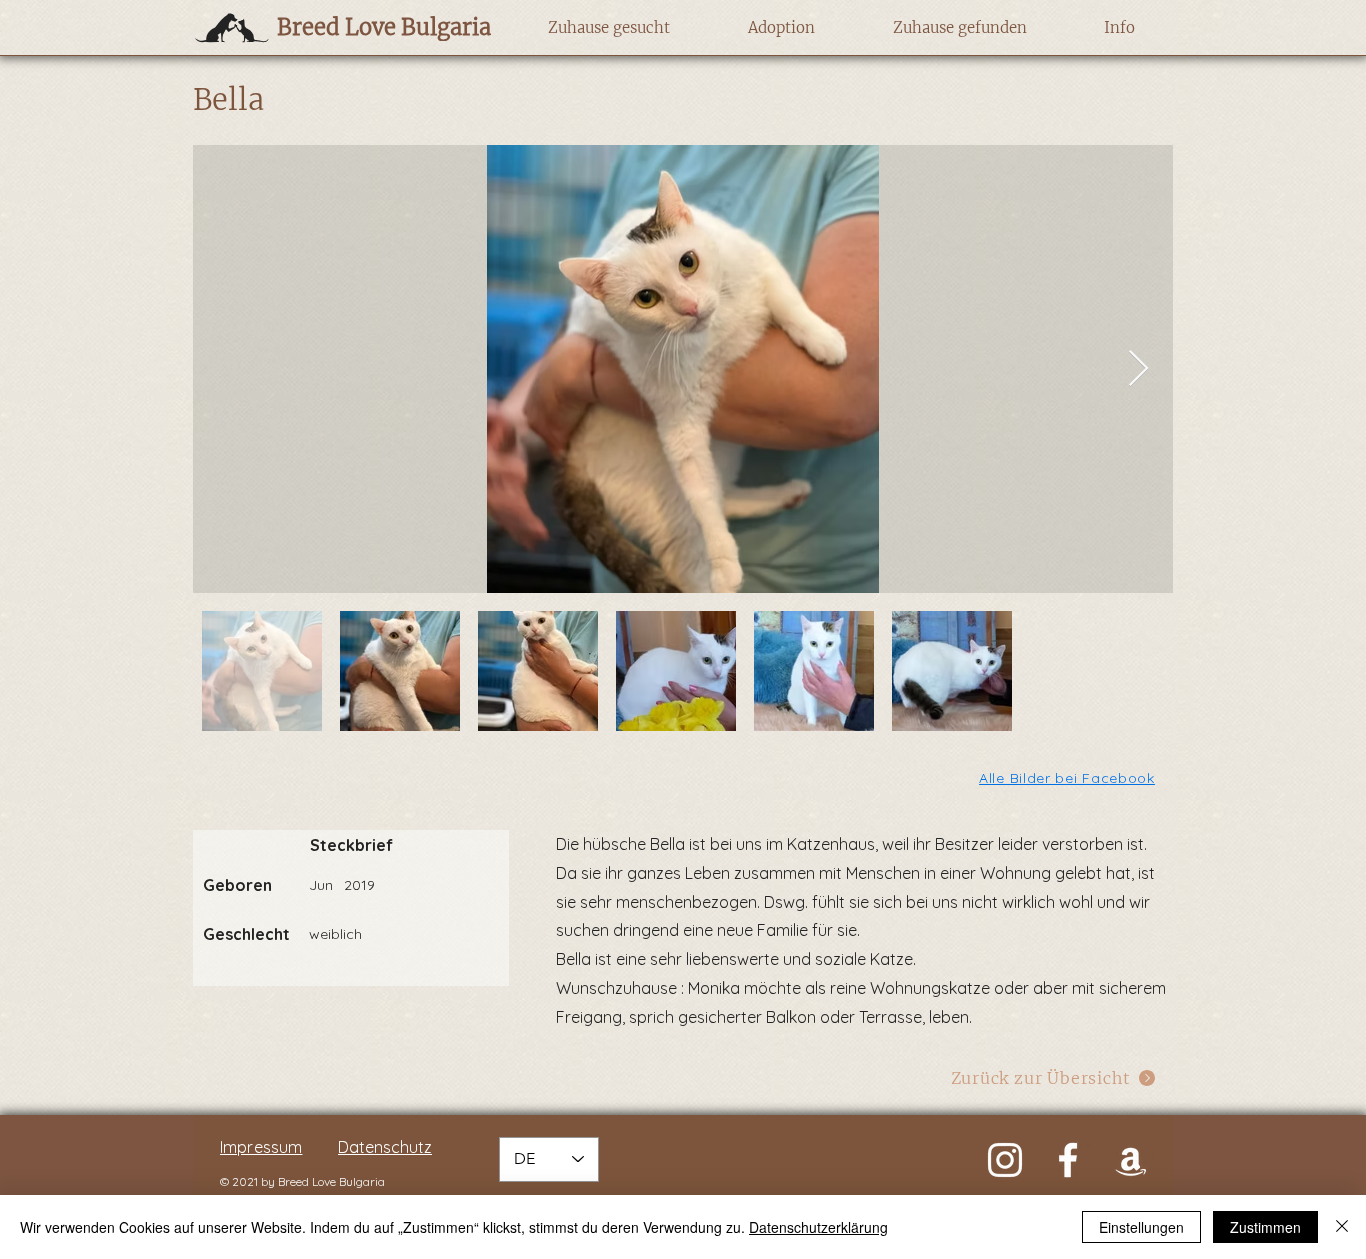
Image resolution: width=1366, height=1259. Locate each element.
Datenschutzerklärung (818, 1227)
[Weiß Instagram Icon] (1005, 1160)
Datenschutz (385, 1147)
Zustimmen (1265, 1227)
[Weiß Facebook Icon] (1068, 1160)
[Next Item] (1138, 369)
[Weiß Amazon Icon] (1131, 1160)
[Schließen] (1342, 1227)
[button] (608, 28)
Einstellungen (1141, 1227)
